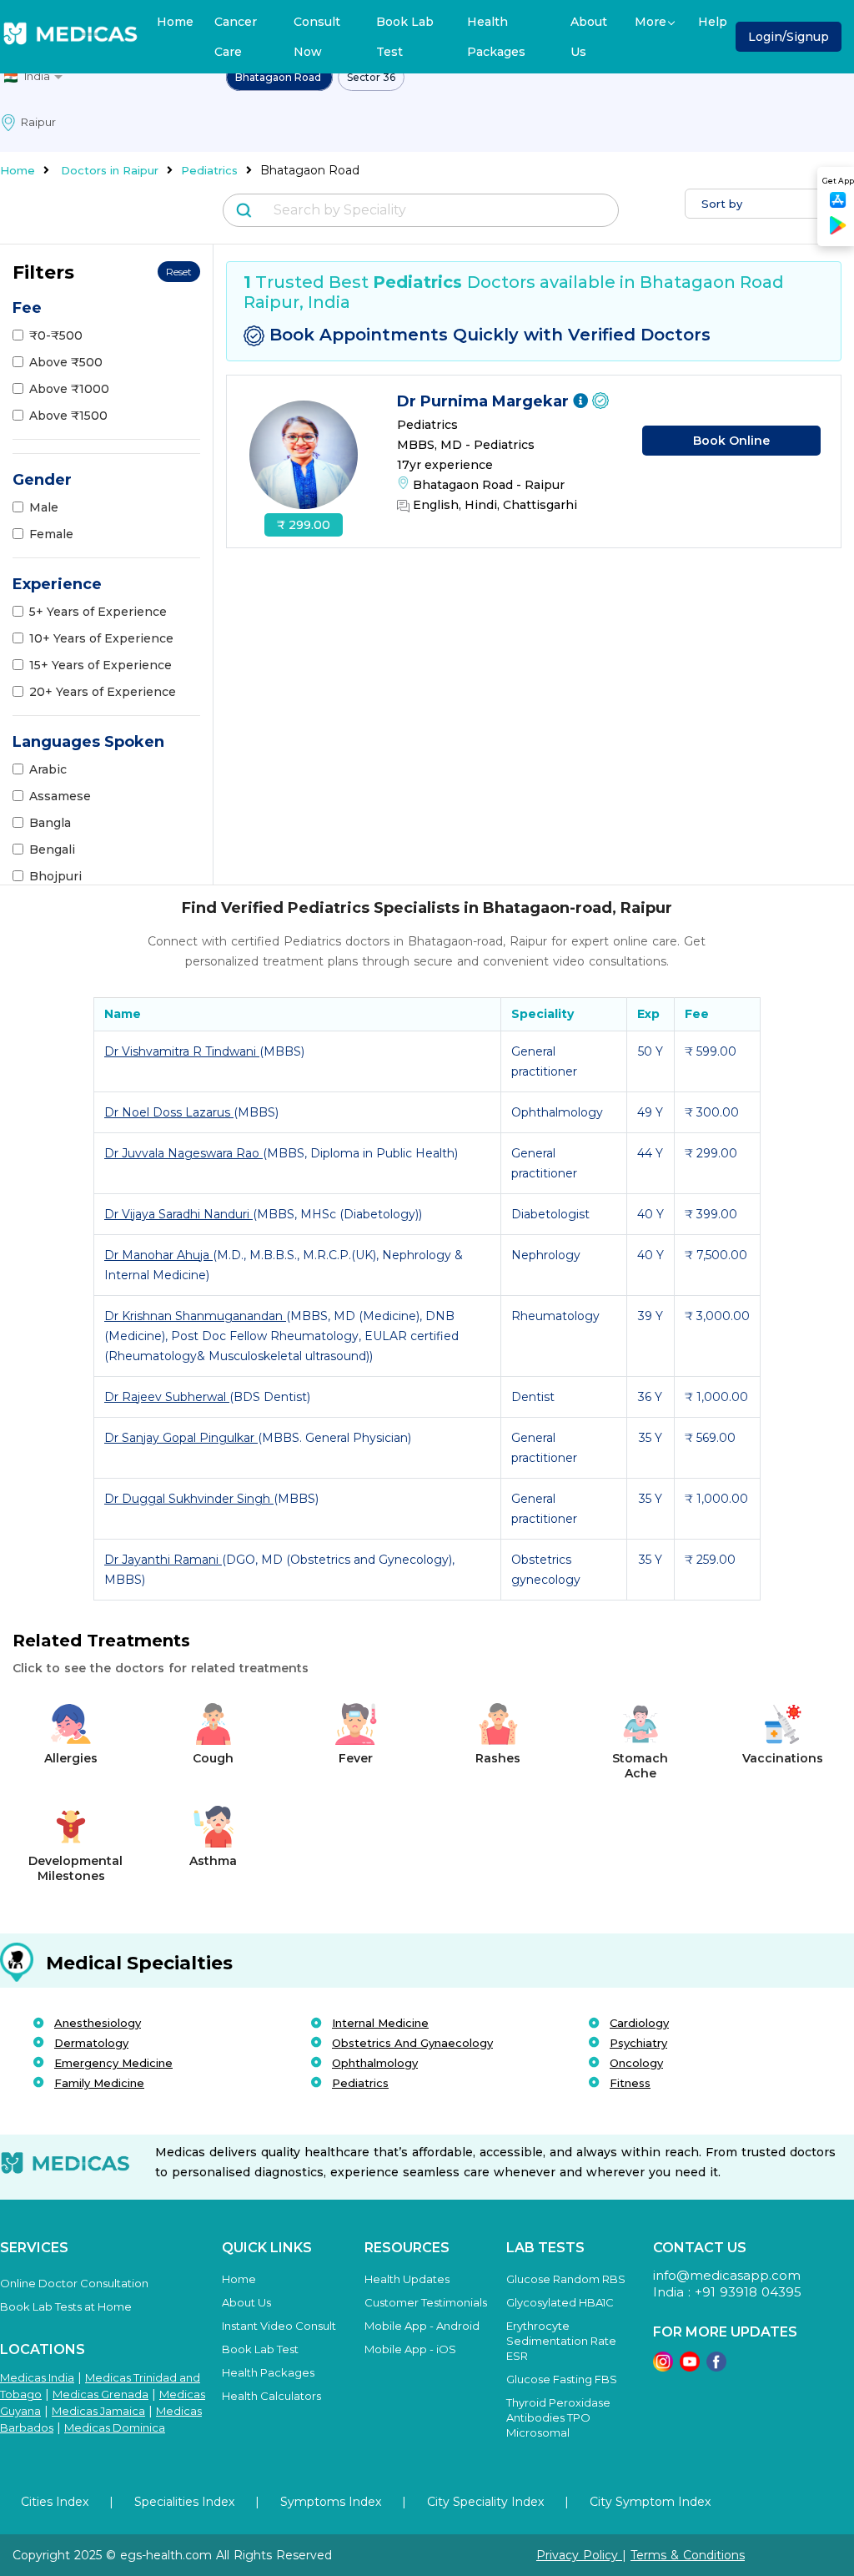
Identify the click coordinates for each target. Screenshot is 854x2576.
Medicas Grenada (100, 2394)
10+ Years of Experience (101, 638)
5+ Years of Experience (98, 612)
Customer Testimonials (426, 2302)
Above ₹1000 (69, 389)
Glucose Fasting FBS (562, 2379)
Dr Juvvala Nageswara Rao (183, 1153)
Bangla (50, 823)
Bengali (52, 849)
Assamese (60, 796)
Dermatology (91, 2043)
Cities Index (55, 2502)
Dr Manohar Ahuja (158, 1255)
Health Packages (496, 37)
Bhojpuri (55, 876)
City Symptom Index (650, 2502)
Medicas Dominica (115, 2427)
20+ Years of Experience (103, 692)
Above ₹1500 (68, 416)
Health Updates (407, 2279)
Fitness (630, 2083)
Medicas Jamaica (98, 2411)
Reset (179, 272)
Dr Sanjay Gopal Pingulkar (181, 1438)
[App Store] (838, 205)
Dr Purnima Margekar (485, 401)
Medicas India (37, 2377)
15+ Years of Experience (100, 665)
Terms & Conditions (688, 2555)
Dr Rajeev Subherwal (167, 1397)
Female (51, 534)
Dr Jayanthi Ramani (163, 1560)
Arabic (48, 769)
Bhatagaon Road (279, 77)
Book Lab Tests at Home (66, 2306)
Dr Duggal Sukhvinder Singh (189, 1499)
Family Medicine (99, 2083)
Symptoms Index (331, 2502)
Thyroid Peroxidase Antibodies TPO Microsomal (558, 2417)
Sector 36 (371, 77)
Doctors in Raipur (110, 170)
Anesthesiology (98, 2023)
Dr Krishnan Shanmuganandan (195, 1316)
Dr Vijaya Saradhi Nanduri (178, 1214)
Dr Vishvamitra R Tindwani (182, 1051)
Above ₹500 (66, 362)
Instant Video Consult (279, 2326)
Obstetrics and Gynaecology (412, 2043)
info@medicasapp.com (727, 2275)
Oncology (636, 2063)
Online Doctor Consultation (74, 2283)
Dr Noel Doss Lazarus (169, 1112)
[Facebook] (716, 2367)
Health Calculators (271, 2396)
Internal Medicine (380, 2023)
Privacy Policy (579, 2555)
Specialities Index (184, 2502)
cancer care (236, 37)
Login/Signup (789, 37)
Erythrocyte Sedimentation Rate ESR (561, 2341)
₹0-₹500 (56, 335)
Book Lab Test (405, 37)
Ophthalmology (375, 2063)
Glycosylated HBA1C (560, 2302)
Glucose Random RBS (566, 2279)
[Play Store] (838, 232)
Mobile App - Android (422, 2326)
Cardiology (639, 2023)
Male (44, 507)
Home (175, 22)
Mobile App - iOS (410, 2349)
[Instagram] (663, 2367)
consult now (317, 37)
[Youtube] (690, 2367)
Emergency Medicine (113, 2063)
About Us (589, 37)
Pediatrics (209, 170)
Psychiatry (638, 2043)
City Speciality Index (485, 2502)
